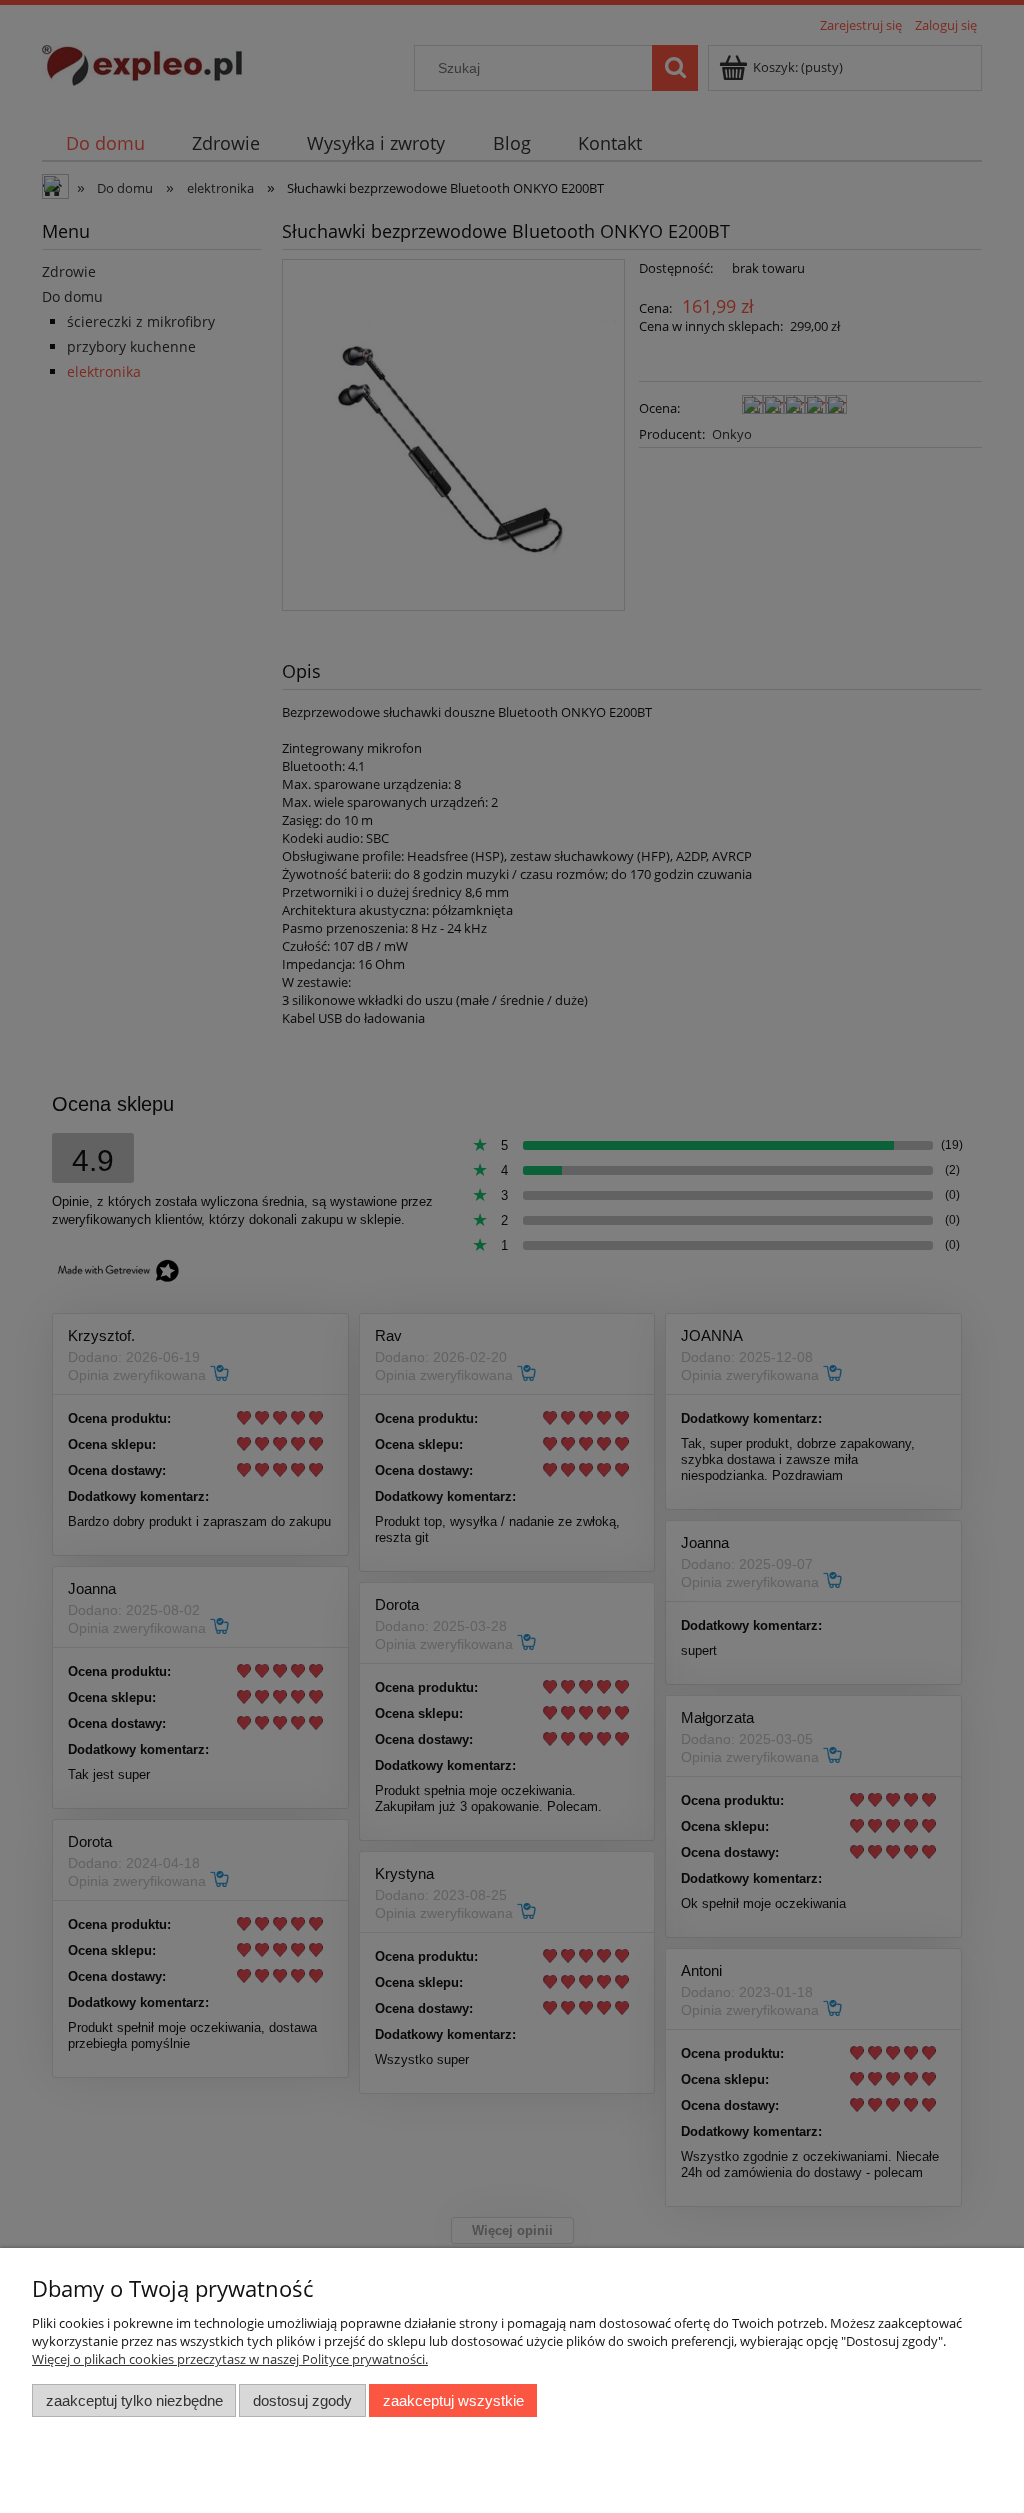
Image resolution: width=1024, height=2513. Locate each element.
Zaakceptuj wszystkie (453, 2400)
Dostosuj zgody (302, 2400)
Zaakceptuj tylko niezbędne (134, 2400)
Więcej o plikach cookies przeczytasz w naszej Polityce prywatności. (230, 2359)
